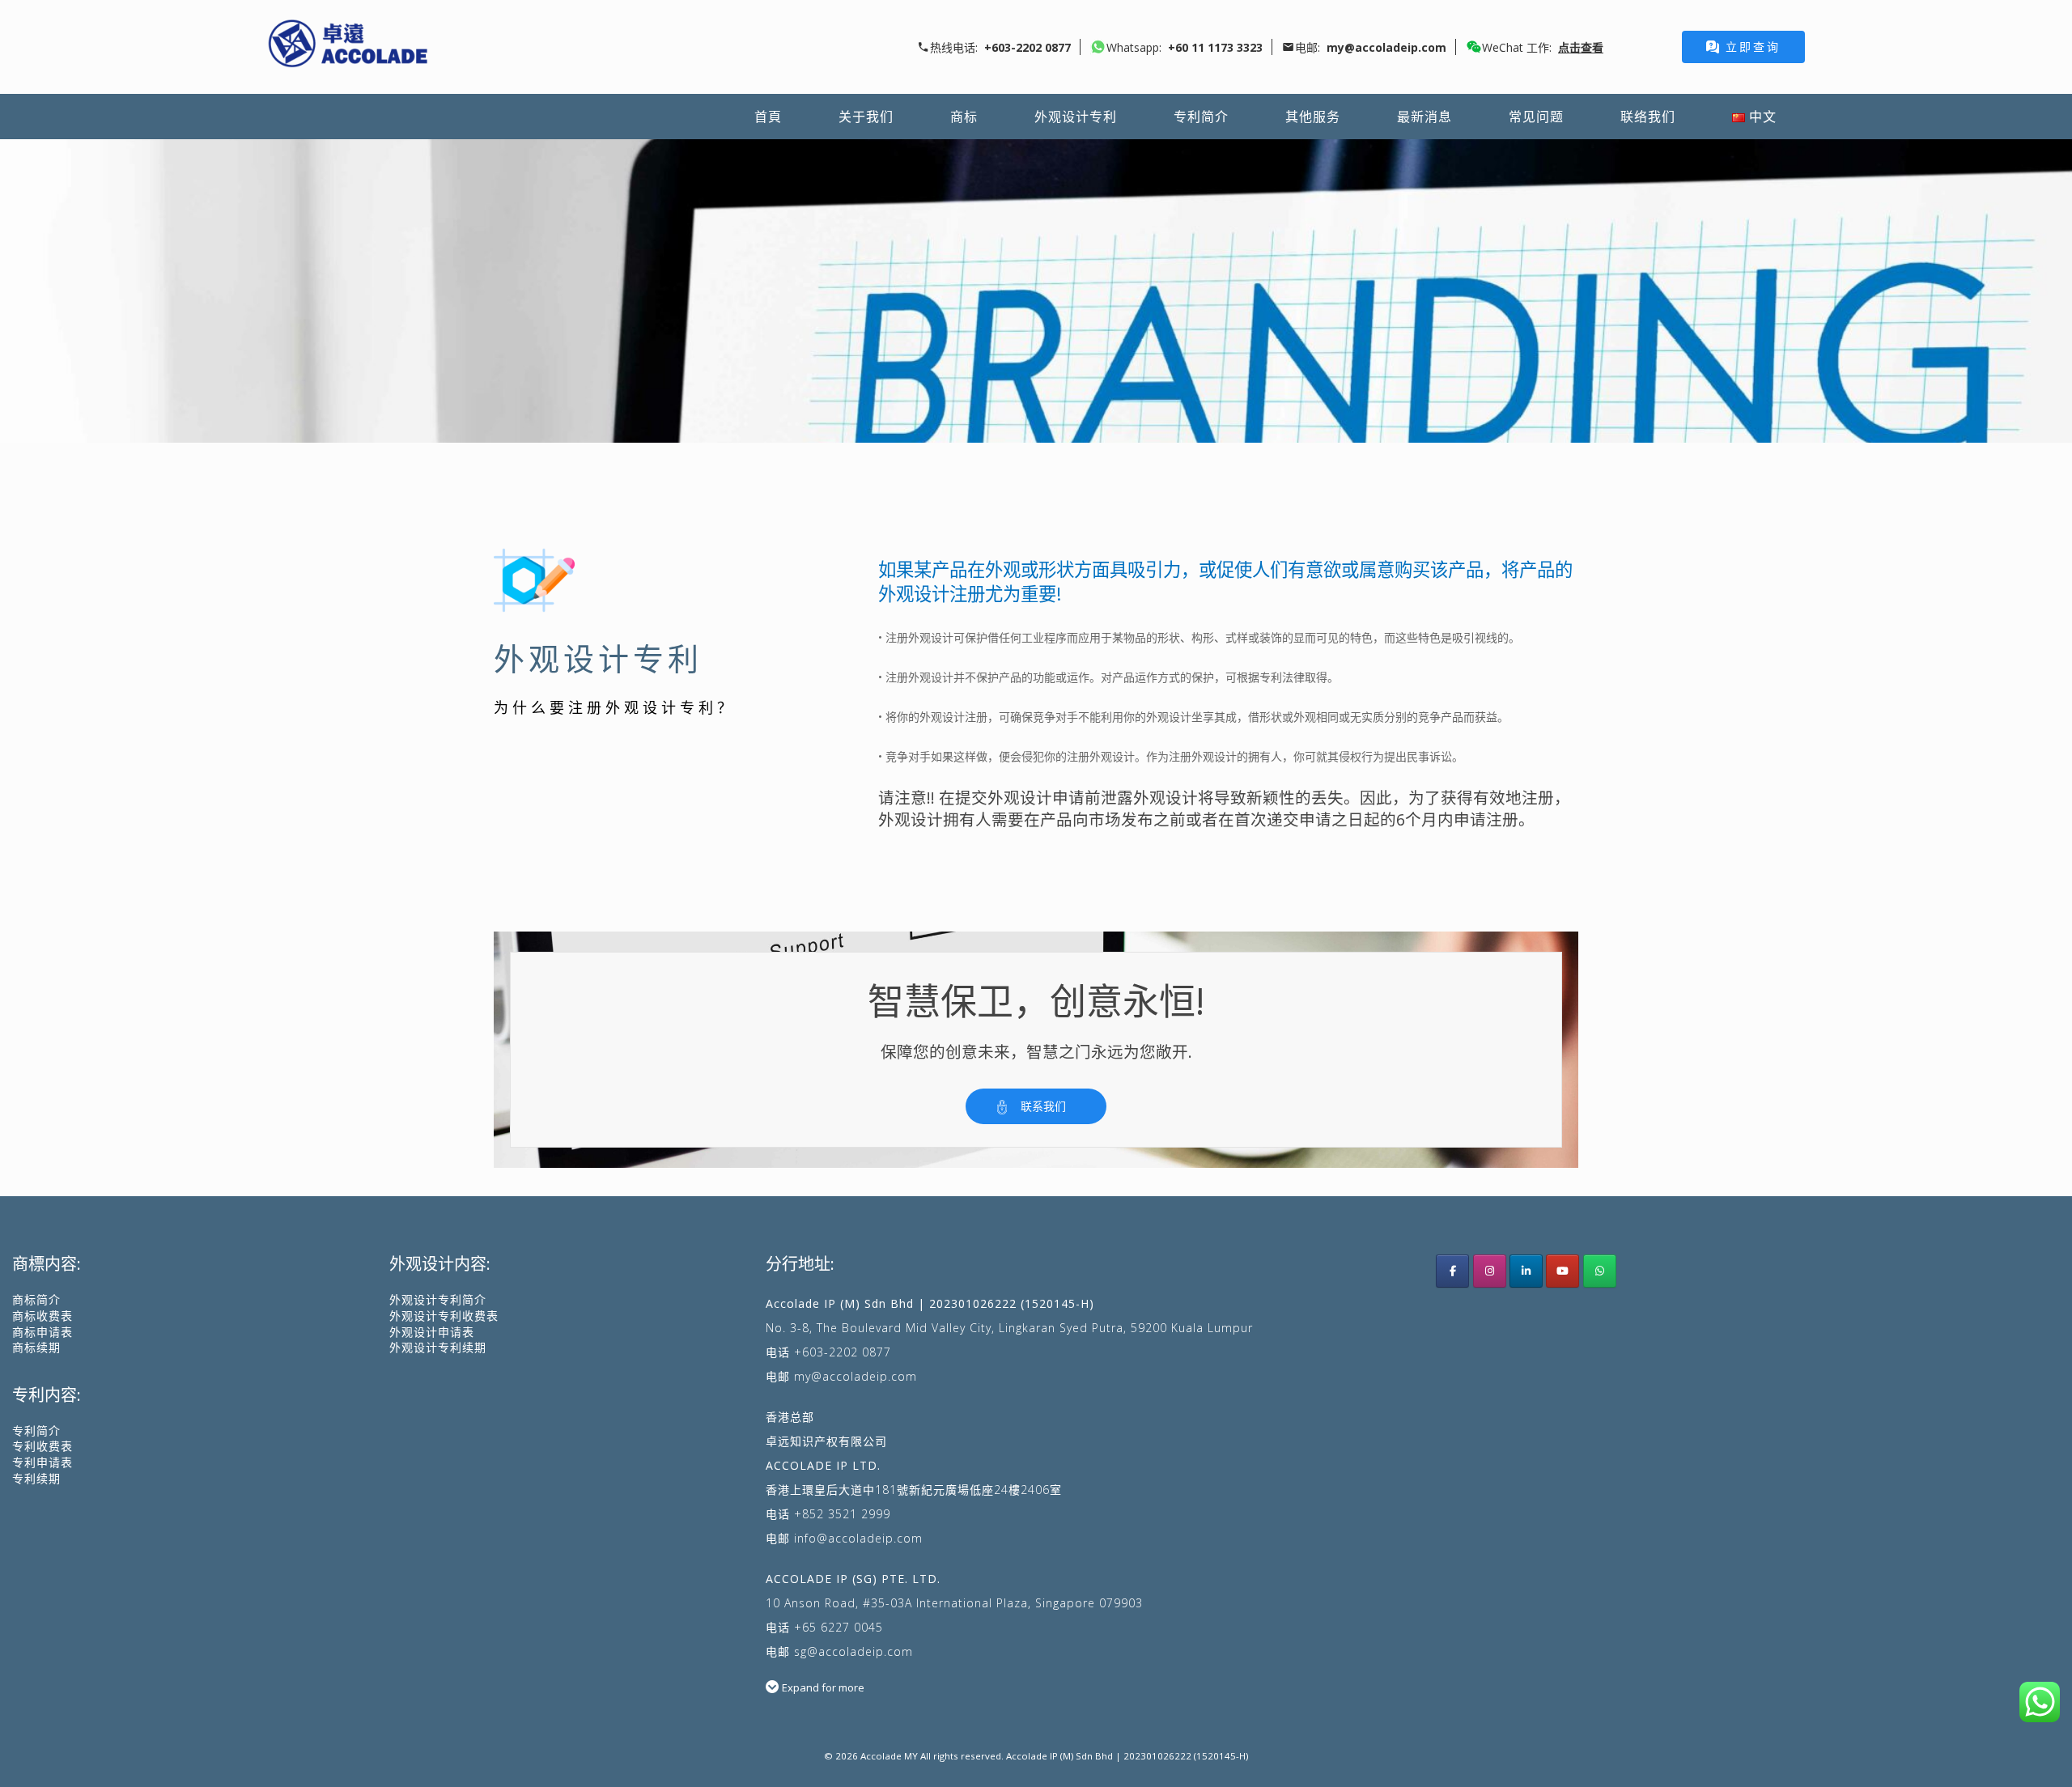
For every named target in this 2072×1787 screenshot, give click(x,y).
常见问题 (1536, 117)
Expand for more (823, 1687)
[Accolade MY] (348, 47)
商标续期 (36, 1347)
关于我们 (866, 117)
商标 (964, 117)
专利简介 (1201, 117)
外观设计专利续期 (438, 1347)
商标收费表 (42, 1316)
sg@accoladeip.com (853, 1651)
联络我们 (1648, 117)
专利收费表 (42, 1446)
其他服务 (1313, 117)
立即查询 (1753, 47)
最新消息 (1424, 117)
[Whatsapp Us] (1600, 1271)
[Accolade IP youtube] (1562, 1271)
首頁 (768, 117)
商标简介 (36, 1299)
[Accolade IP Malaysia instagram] (1490, 1271)
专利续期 (36, 1478)
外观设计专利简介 (438, 1299)
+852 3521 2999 (842, 1514)
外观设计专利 (1076, 117)
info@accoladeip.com (858, 1538)
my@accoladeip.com (856, 1376)
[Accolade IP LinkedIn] (1526, 1271)
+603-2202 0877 (843, 1352)
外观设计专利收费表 (444, 1316)
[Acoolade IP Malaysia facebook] (1452, 1271)
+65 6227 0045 (839, 1627)
